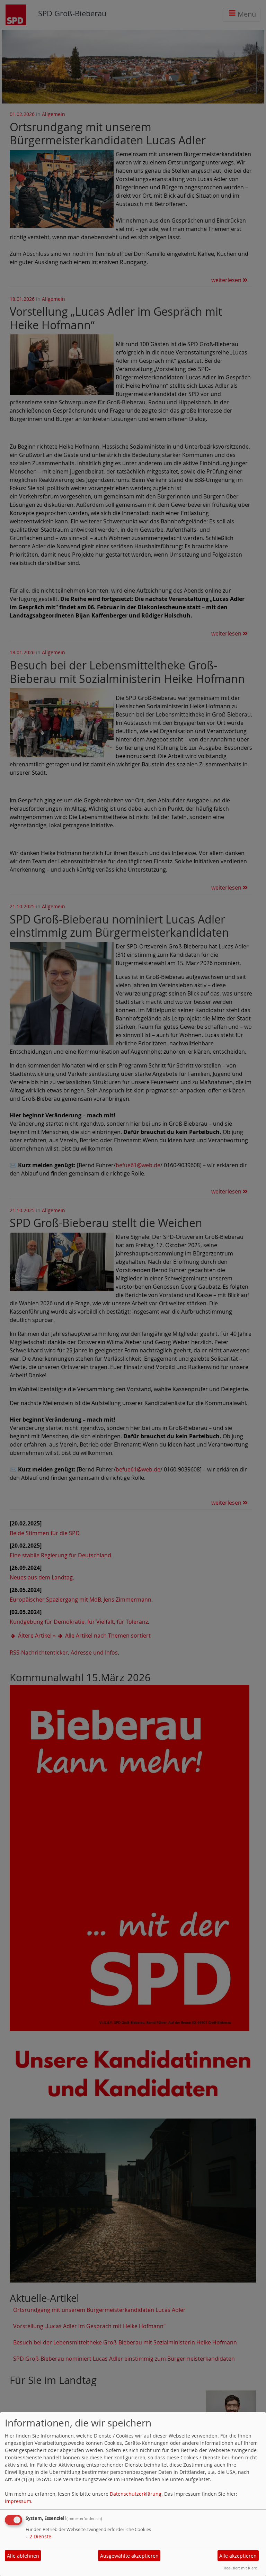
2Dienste (38, 2536)
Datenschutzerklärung (136, 2494)
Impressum (18, 2501)
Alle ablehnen (23, 2556)
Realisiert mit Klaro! (241, 2568)
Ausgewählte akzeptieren (129, 2556)
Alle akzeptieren (238, 2556)
